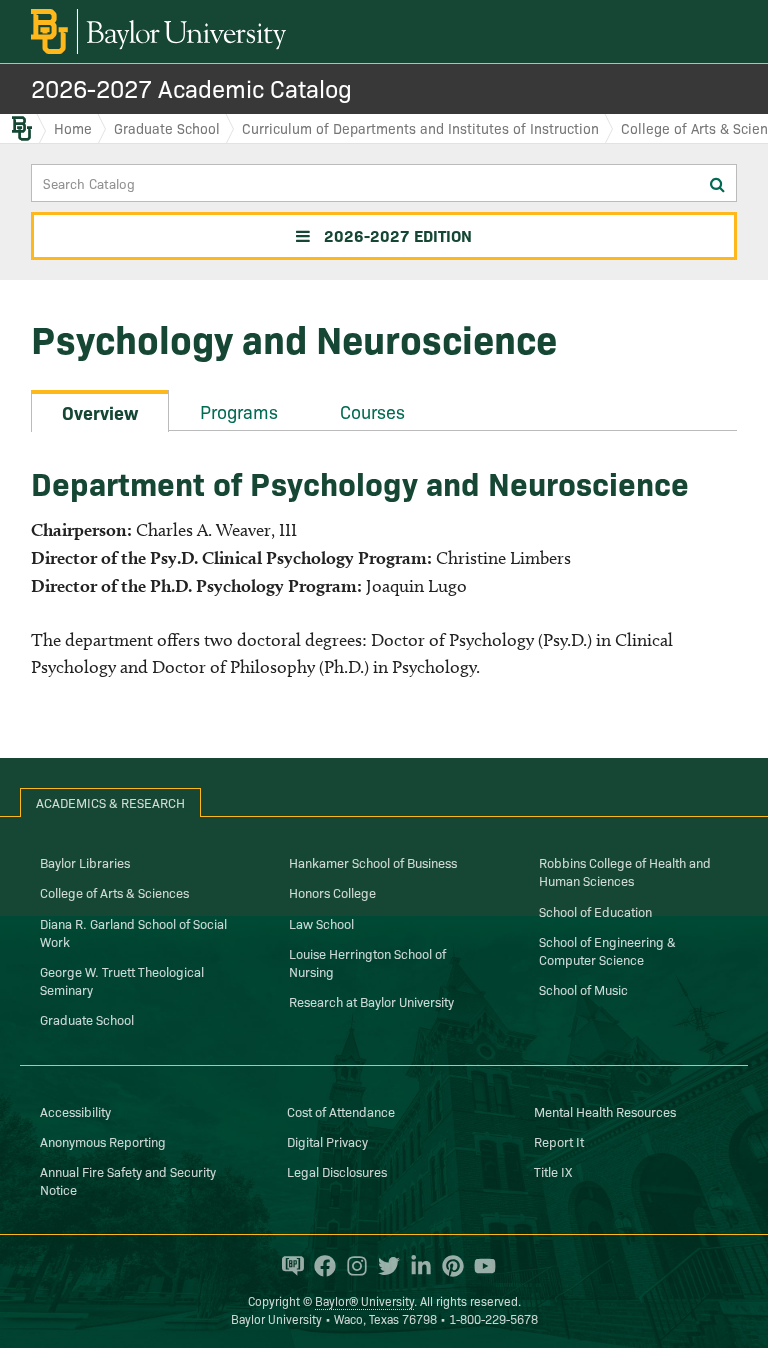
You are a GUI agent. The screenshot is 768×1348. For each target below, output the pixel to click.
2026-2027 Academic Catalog (191, 87)
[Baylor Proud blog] (288, 1266)
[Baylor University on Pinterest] (448, 1266)
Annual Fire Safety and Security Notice (128, 1180)
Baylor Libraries (85, 862)
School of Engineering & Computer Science (607, 950)
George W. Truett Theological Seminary (122, 980)
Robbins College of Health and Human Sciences (625, 871)
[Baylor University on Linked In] (416, 1266)
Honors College (332, 892)
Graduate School (167, 128)
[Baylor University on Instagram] (352, 1266)
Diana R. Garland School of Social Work (133, 932)
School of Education (595, 911)
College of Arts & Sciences (114, 892)
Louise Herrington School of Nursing (367, 962)
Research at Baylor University (371, 1001)
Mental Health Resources (605, 1111)
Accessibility (75, 1111)
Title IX (553, 1171)
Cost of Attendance (341, 1111)
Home (73, 128)
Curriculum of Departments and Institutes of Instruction (420, 128)
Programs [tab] (239, 411)
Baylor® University (364, 1300)
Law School (321, 923)
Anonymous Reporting (103, 1141)
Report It (559, 1141)
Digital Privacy (327, 1141)
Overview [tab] (100, 412)
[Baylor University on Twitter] (384, 1266)
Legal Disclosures (337, 1171)
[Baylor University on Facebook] (320, 1266)
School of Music (583, 989)
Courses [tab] (372, 411)
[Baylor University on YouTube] (480, 1266)
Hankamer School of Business (373, 862)
